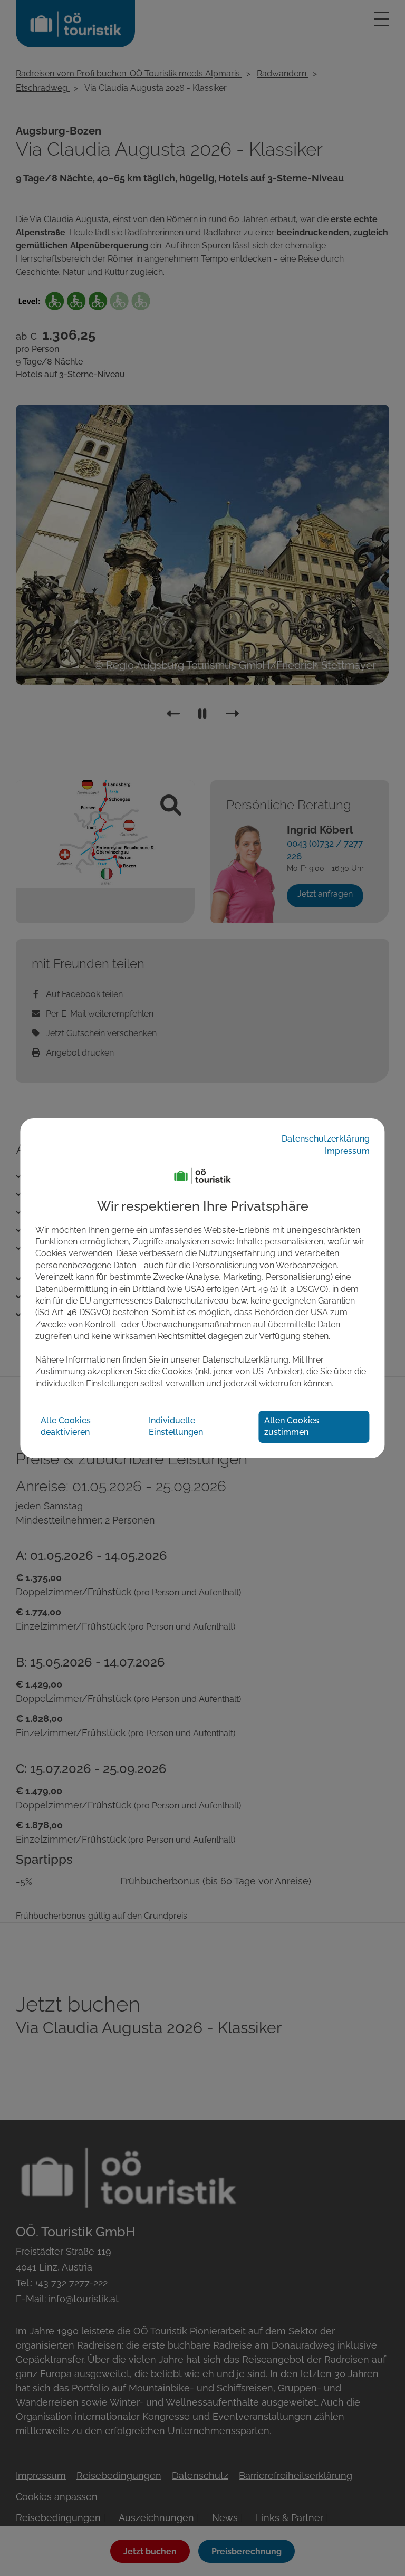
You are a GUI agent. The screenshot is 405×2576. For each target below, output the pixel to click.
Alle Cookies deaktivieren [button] (66, 1426)
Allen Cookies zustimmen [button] (292, 1426)
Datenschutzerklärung (326, 1139)
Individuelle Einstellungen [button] (176, 1426)
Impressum (347, 1151)
